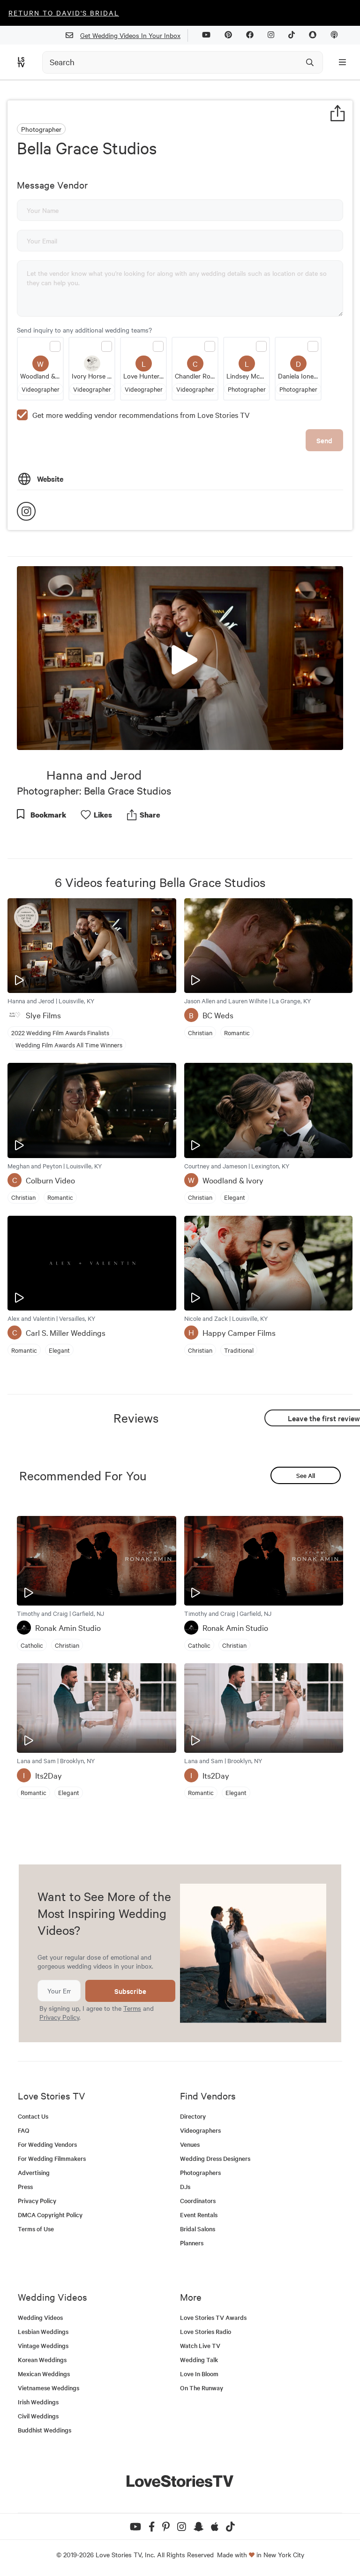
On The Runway (202, 2388)
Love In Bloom (199, 2374)
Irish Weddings (38, 2402)
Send (324, 440)
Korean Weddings (42, 2360)
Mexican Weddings (44, 2374)
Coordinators (198, 2201)
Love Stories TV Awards (213, 2317)
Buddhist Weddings (45, 2430)
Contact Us (33, 2116)
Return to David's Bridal (64, 13)
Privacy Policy (59, 2017)
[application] (180, 658)
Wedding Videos (40, 2317)
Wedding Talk (199, 2360)
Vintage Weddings (43, 2345)
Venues (190, 2144)
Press (25, 2186)
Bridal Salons (198, 2229)
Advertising (34, 2172)
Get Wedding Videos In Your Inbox (130, 35)
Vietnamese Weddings (49, 2388)
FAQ (24, 2130)
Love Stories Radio (206, 2331)
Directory (193, 2116)
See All (306, 1475)
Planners (192, 2243)
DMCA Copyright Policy (50, 2215)
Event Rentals (199, 2215)
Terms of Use (36, 2229)
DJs (185, 2186)
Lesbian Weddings (43, 2331)
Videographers (200, 2130)
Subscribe (130, 1991)
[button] (180, 658)
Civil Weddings (38, 2416)
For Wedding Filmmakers (52, 2158)
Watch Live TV (200, 2345)
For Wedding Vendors (47, 2144)
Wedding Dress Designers (215, 2158)
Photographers (200, 2172)
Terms (132, 2008)
